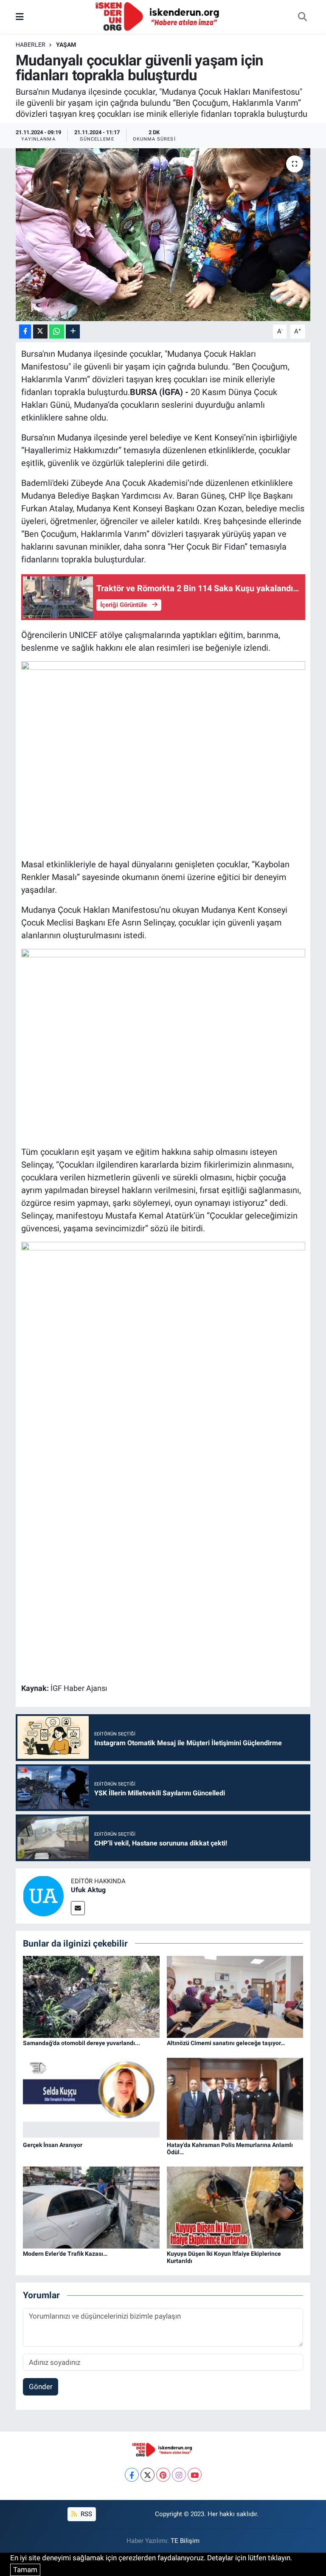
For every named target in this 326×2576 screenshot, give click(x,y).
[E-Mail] (78, 1908)
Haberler (31, 45)
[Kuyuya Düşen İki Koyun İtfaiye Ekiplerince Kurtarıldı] (235, 2207)
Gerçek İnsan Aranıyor (53, 2145)
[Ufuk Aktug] (43, 1895)
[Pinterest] (163, 2475)
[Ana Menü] (20, 17)
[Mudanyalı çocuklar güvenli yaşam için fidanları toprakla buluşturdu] (163, 235)
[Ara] (302, 17)
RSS (86, 2514)
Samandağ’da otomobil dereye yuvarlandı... (81, 2043)
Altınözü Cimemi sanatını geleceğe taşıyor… (226, 2043)
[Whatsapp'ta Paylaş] (57, 332)
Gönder (41, 2387)
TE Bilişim (185, 2541)
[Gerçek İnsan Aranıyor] (91, 2098)
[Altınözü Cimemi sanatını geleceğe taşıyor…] (235, 1996)
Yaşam (66, 45)
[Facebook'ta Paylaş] (25, 332)
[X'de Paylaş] (40, 332)
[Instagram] (179, 2475)
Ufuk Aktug (88, 1890)
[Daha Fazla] (73, 332)
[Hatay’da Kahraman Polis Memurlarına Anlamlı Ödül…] (235, 2098)
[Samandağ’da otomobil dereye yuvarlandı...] (91, 1996)
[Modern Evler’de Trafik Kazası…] (91, 2207)
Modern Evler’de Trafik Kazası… (65, 2254)
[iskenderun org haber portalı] (159, 16)
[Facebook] (132, 2475)
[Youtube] (195, 2475)
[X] (148, 2475)
